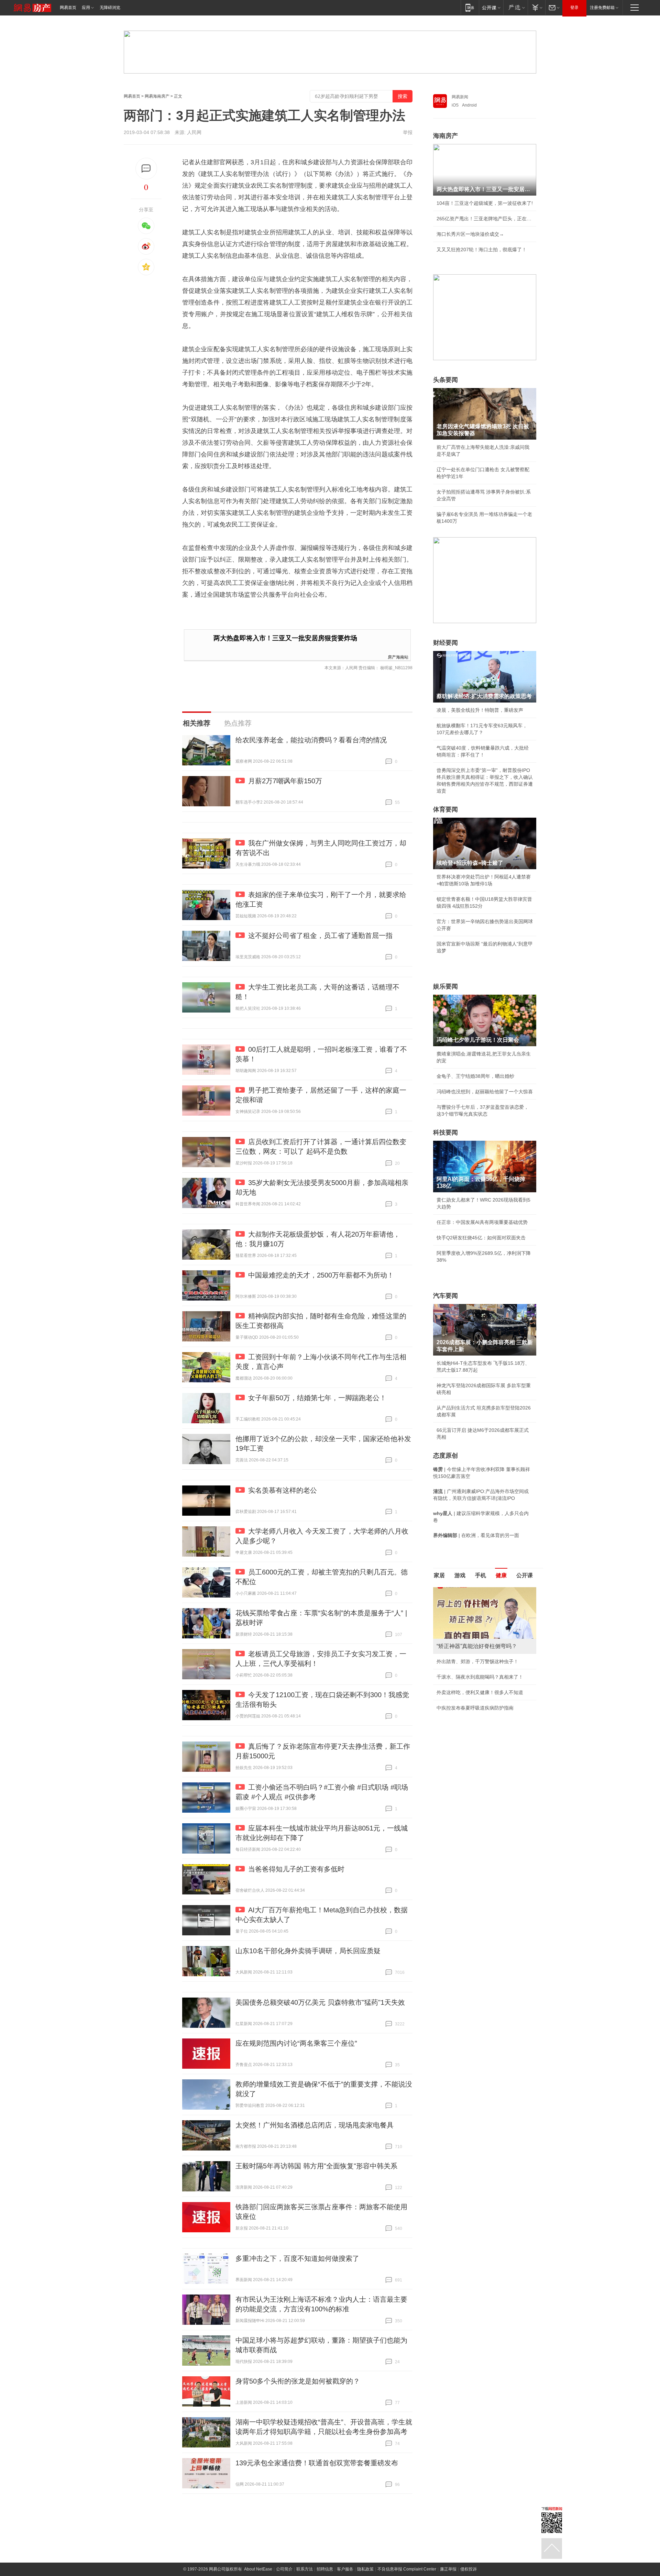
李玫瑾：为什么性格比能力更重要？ (475, 1590)
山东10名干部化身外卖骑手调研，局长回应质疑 (308, 1951)
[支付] (536, 7)
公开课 (525, 1575)
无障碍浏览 (110, 8)
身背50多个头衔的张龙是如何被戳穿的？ (298, 2381)
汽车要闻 (445, 1296)
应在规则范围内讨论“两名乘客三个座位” (296, 2043)
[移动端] (470, 7)
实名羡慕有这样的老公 (283, 1490)
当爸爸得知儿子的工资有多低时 (296, 1869)
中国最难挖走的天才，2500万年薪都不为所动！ (321, 1275)
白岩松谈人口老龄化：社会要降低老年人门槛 (485, 1605)
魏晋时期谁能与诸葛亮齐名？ (468, 1636)
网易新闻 (460, 97)
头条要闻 (445, 380)
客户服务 (345, 2569)
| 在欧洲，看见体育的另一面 (476, 1535)
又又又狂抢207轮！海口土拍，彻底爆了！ (482, 250)
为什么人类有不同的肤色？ (465, 1621)
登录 (574, 8)
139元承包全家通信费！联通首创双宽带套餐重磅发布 (317, 2463)
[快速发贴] (146, 169)
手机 (481, 1575)
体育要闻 (445, 809)
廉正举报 (448, 2569)
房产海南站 (398, 657)
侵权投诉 (469, 2569)
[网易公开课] (491, 7)
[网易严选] (515, 7)
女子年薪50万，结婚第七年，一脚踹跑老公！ (317, 1398)
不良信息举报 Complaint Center (407, 2569)
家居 (439, 1575)
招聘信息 (325, 2569)
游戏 (460, 1575)
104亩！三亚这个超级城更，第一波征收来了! (485, 203)
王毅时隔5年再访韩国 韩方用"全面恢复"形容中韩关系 (316, 2166)
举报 (408, 132)
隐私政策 (365, 2569)
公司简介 (284, 2569)
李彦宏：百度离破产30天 (463, 1652)
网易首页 (68, 8)
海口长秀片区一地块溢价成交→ (470, 234)
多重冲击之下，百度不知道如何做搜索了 (297, 2258)
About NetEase (258, 2569)
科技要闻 (445, 1132)
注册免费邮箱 (602, 8)
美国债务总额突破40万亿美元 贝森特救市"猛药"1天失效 (320, 2002)
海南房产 (445, 136)
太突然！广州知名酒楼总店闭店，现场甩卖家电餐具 (315, 2125)
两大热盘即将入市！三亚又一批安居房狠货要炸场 (285, 638)
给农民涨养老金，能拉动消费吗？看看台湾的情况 (311, 740)
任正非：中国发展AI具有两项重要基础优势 (482, 1222)
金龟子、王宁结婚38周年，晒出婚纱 (475, 1076)
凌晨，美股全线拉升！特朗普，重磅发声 (480, 710)
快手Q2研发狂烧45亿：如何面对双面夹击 (481, 1238)
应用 (86, 8)
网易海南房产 (157, 96)
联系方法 (305, 2569)
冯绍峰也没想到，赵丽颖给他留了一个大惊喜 (485, 1092)
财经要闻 (445, 643)
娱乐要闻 (445, 986)
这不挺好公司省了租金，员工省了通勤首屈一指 (320, 936)
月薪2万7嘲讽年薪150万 (285, 781)
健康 (501, 1575)
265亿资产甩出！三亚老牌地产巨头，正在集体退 (485, 219)
